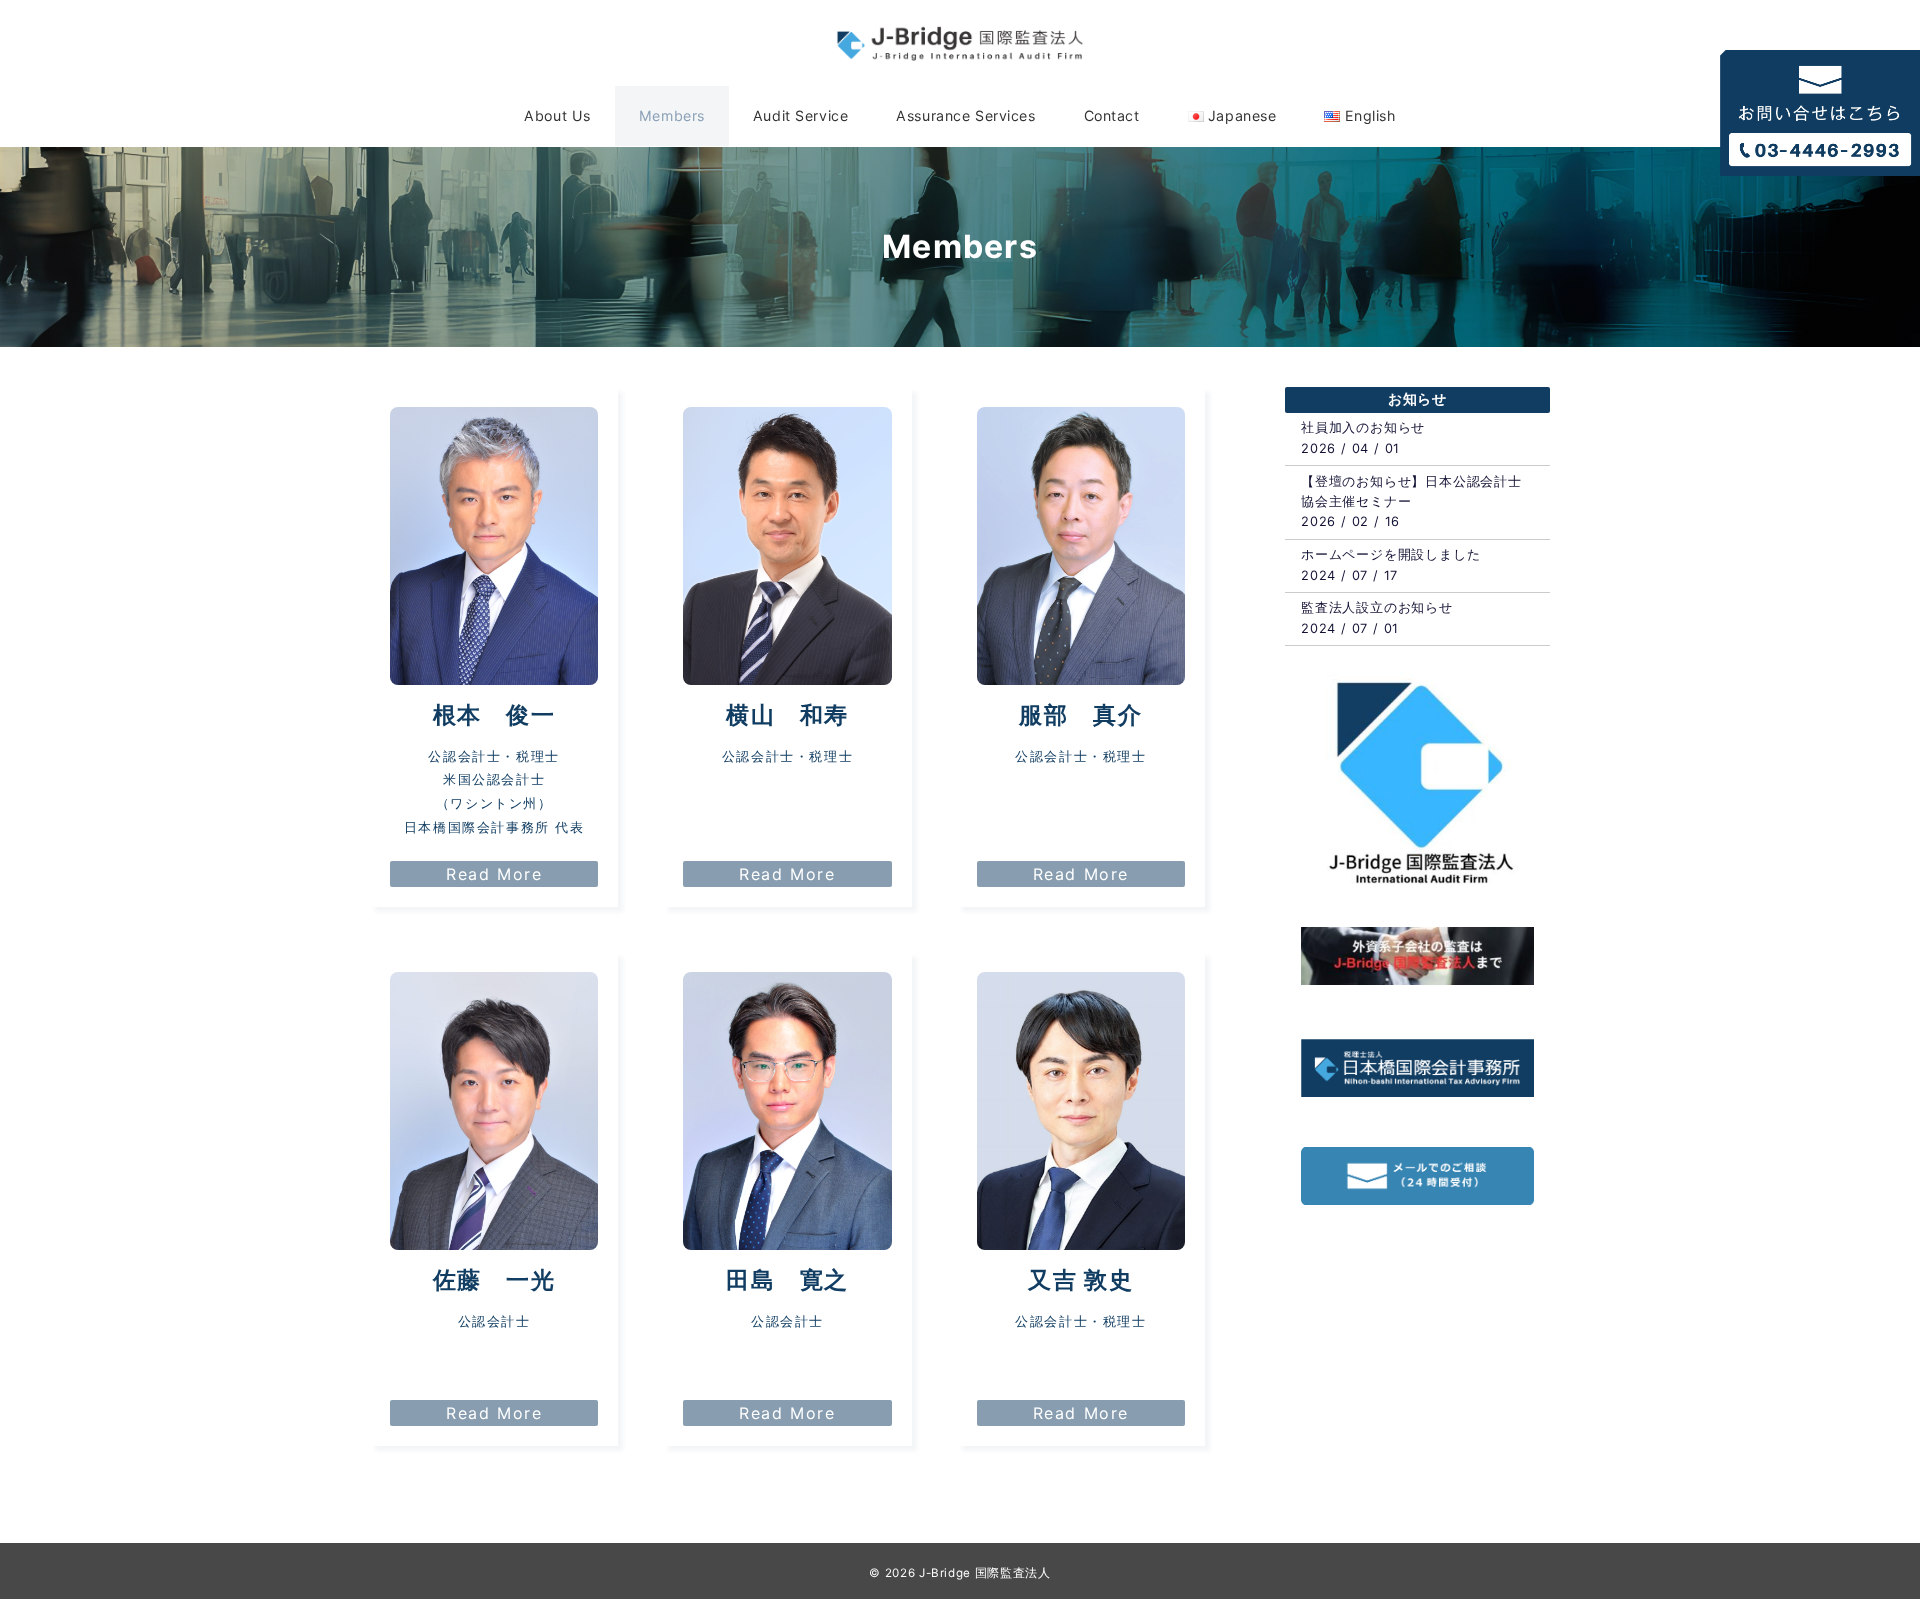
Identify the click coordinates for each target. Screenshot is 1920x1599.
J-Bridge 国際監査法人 (985, 1573)
